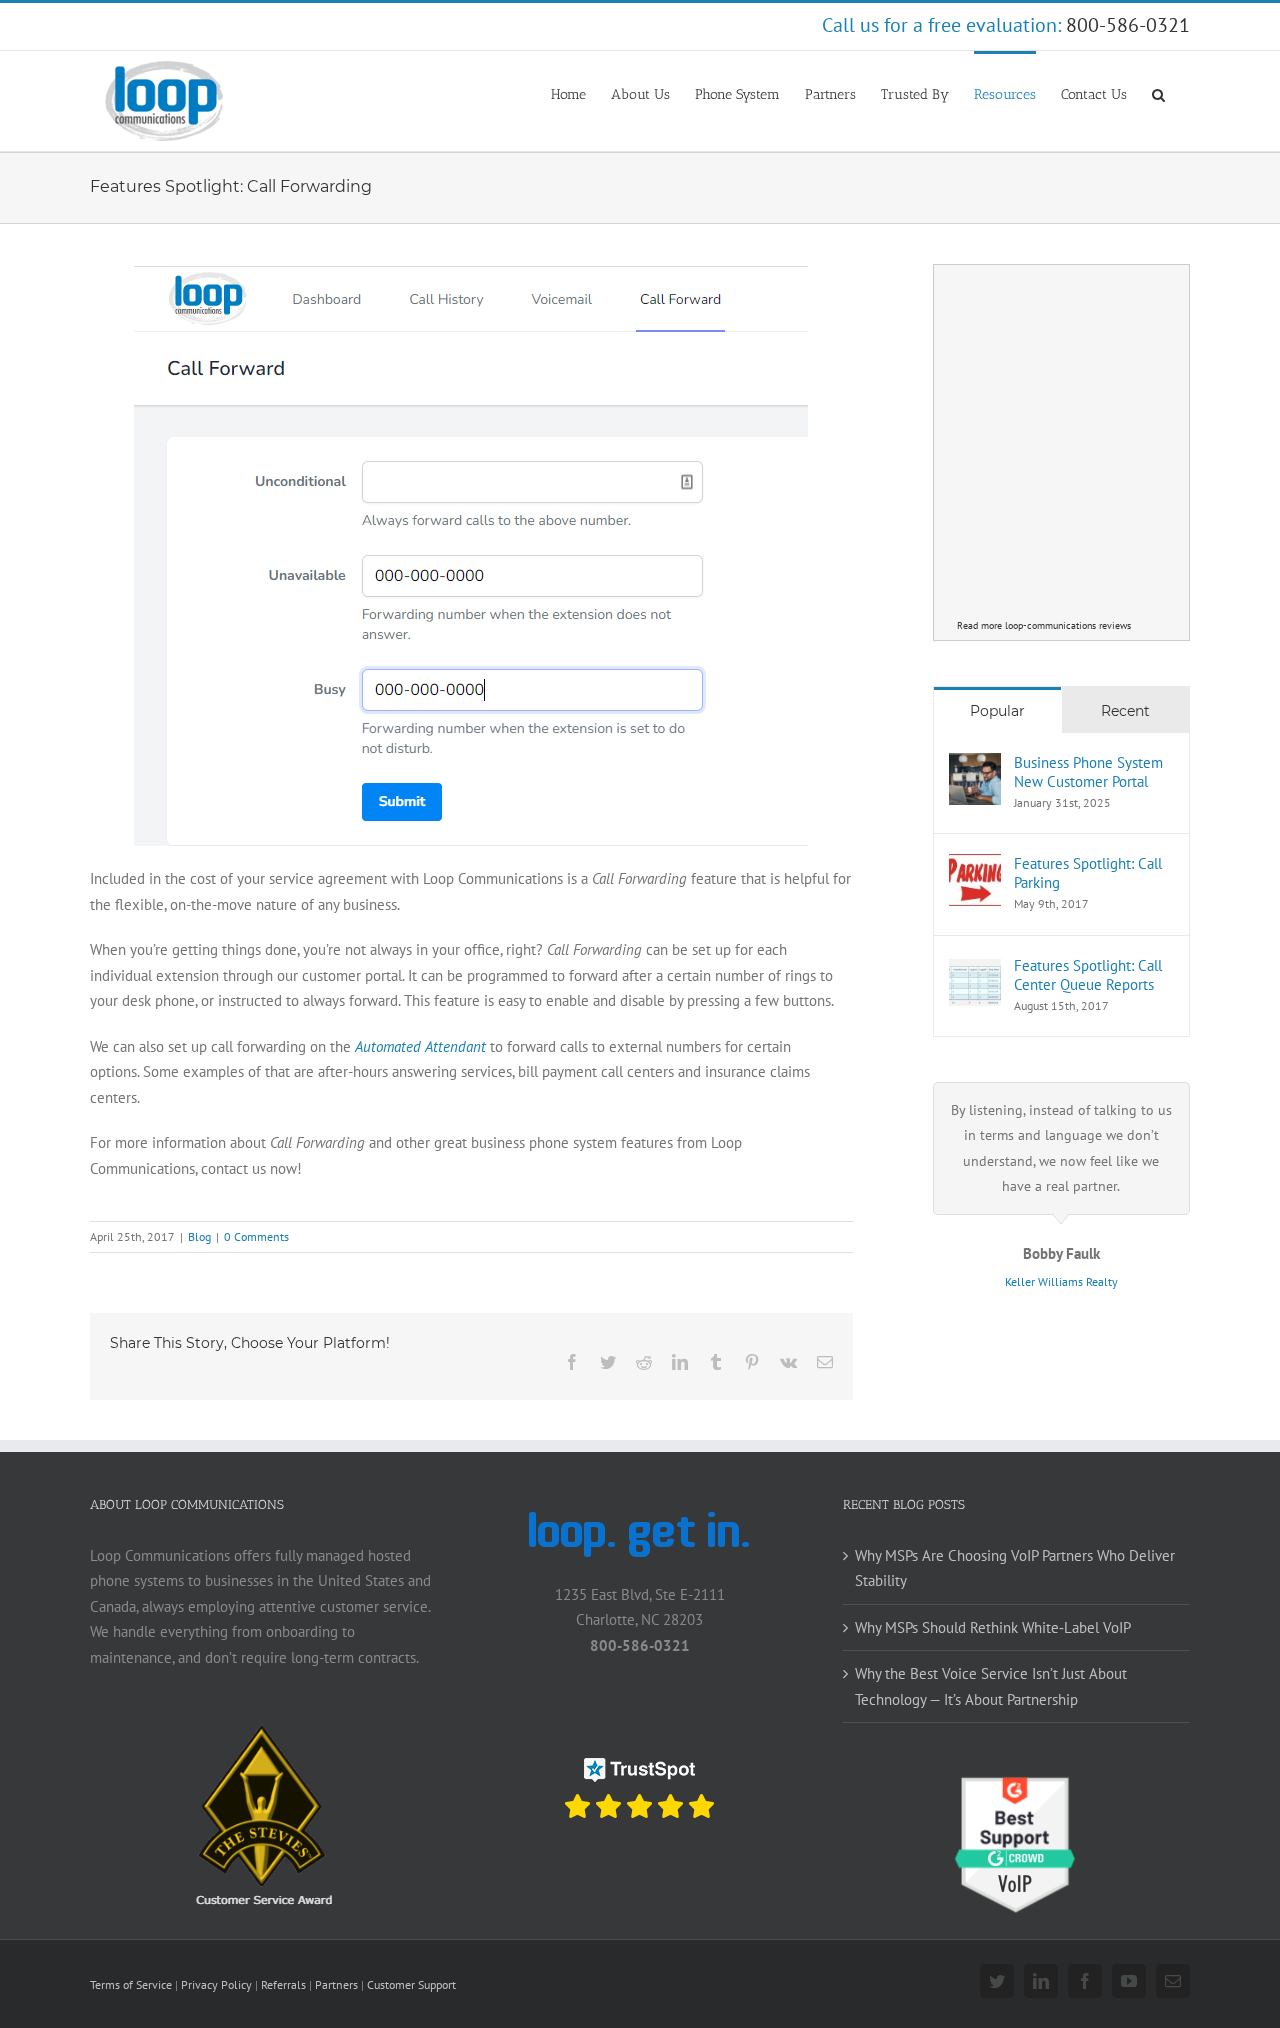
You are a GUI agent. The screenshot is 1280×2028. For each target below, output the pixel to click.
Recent (1125, 711)
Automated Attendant (420, 1046)
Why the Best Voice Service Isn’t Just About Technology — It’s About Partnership (991, 1686)
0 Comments (256, 1236)
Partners (336, 1984)
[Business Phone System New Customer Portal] (975, 765)
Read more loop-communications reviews (1044, 625)
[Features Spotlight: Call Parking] (975, 866)
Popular (997, 711)
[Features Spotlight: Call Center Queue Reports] (975, 968)
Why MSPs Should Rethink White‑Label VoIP (993, 1627)
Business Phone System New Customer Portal (1088, 772)
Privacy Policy (216, 1984)
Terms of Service (131, 1984)
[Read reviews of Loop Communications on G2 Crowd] (1016, 1785)
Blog (199, 1236)
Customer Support (411, 1984)
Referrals (283, 1984)
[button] (1158, 93)
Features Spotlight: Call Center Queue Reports (1088, 975)
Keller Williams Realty (1061, 1281)
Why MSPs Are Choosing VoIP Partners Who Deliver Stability (1015, 1568)
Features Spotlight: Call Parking (1088, 873)
